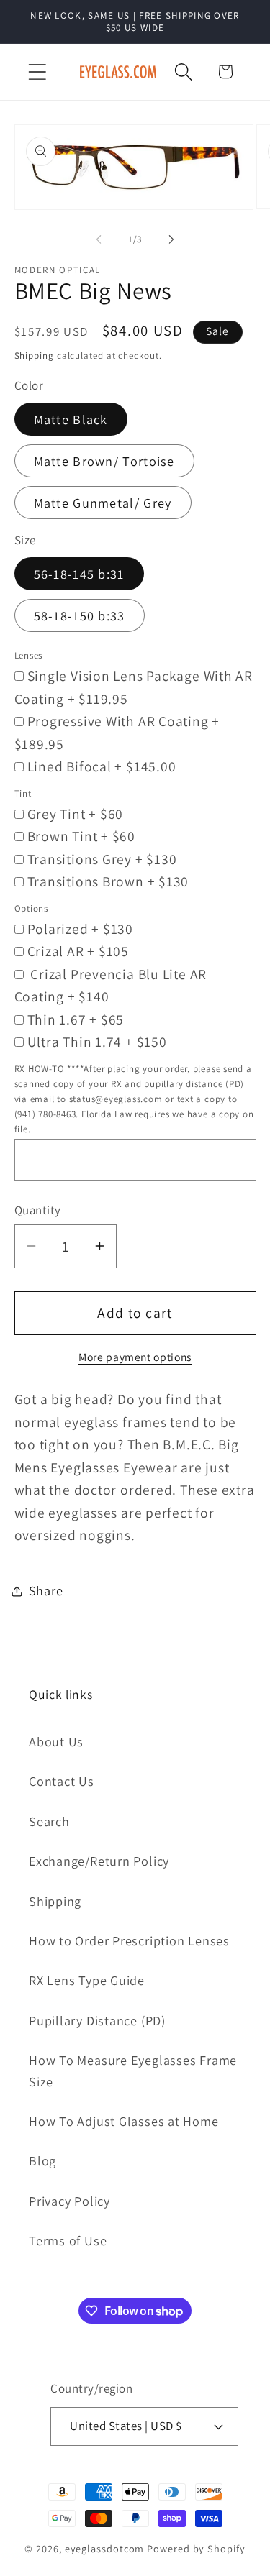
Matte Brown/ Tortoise (104, 461)
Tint (23, 793)
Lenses (29, 655)
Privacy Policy (69, 2201)
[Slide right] (171, 239)
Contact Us (62, 1781)
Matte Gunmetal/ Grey (103, 503)
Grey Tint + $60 (76, 814)
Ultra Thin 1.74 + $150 (97, 1042)
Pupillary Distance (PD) (97, 2020)
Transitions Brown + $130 (108, 881)
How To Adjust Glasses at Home (124, 2121)
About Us (56, 1741)
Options (31, 908)
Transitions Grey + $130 (102, 859)
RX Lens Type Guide (87, 1980)
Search (49, 1821)
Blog (42, 2160)
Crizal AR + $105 (78, 951)
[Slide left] (99, 239)
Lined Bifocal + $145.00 (102, 766)
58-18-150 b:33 (80, 615)
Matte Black (71, 419)
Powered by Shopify (196, 2548)
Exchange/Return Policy (99, 1861)
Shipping (34, 356)
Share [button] (46, 1590)
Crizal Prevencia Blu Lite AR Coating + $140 (111, 986)
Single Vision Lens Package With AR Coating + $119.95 (134, 687)
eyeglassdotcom (105, 2548)
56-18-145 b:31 (79, 574)
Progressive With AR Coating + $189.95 (117, 733)
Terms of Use (68, 2240)
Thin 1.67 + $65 (76, 1019)
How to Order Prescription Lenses (129, 1940)
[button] (37, 72)
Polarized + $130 (80, 929)
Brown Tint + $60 (81, 836)
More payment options (135, 1357)
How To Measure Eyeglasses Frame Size (133, 2070)
